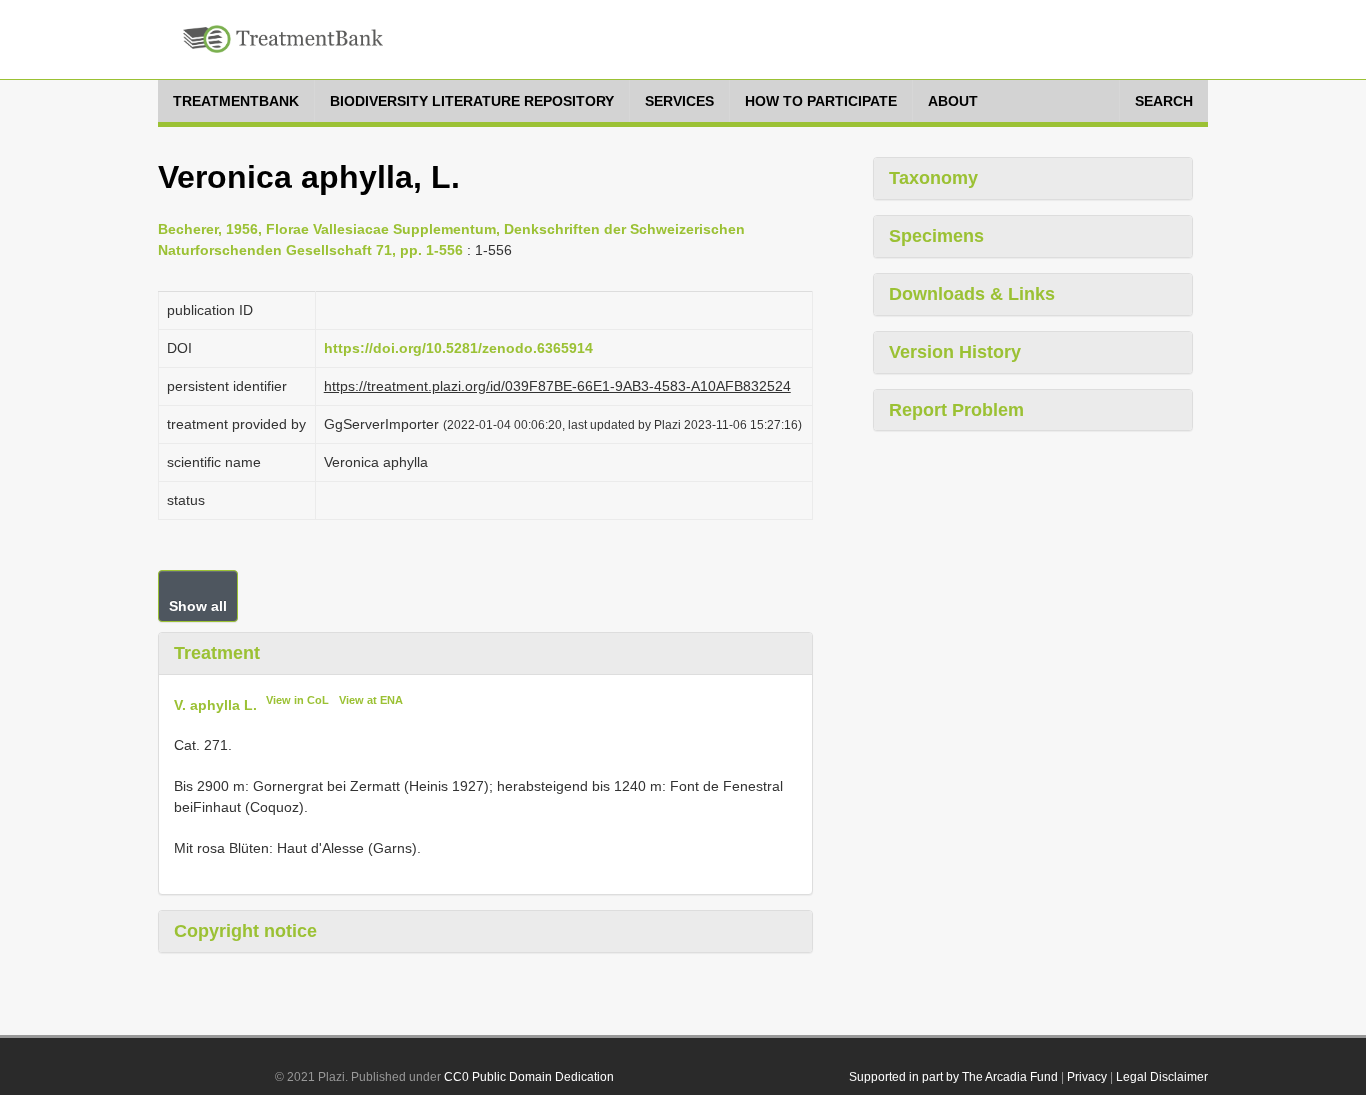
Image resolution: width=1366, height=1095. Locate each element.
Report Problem (956, 410)
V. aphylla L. (215, 704)
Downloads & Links (972, 294)
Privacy (1087, 1077)
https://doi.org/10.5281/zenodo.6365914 (458, 348)
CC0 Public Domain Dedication (529, 1077)
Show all (198, 606)
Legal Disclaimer (1162, 1077)
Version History (955, 352)
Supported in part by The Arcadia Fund (953, 1077)
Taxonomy (933, 178)
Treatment (217, 653)
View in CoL (297, 700)
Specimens (936, 236)
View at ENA (371, 700)
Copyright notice (245, 931)
